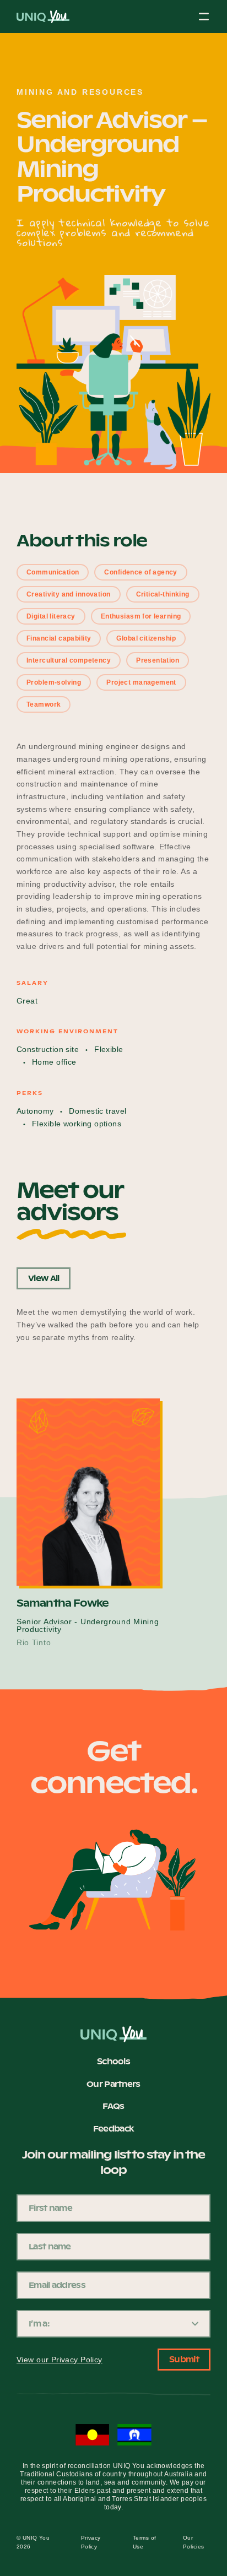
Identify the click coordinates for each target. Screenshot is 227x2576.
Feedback (113, 2129)
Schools (113, 2062)
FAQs (113, 2107)
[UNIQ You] (43, 20)
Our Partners (113, 2085)
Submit (184, 2360)
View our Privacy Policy (60, 2360)
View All (44, 1278)
